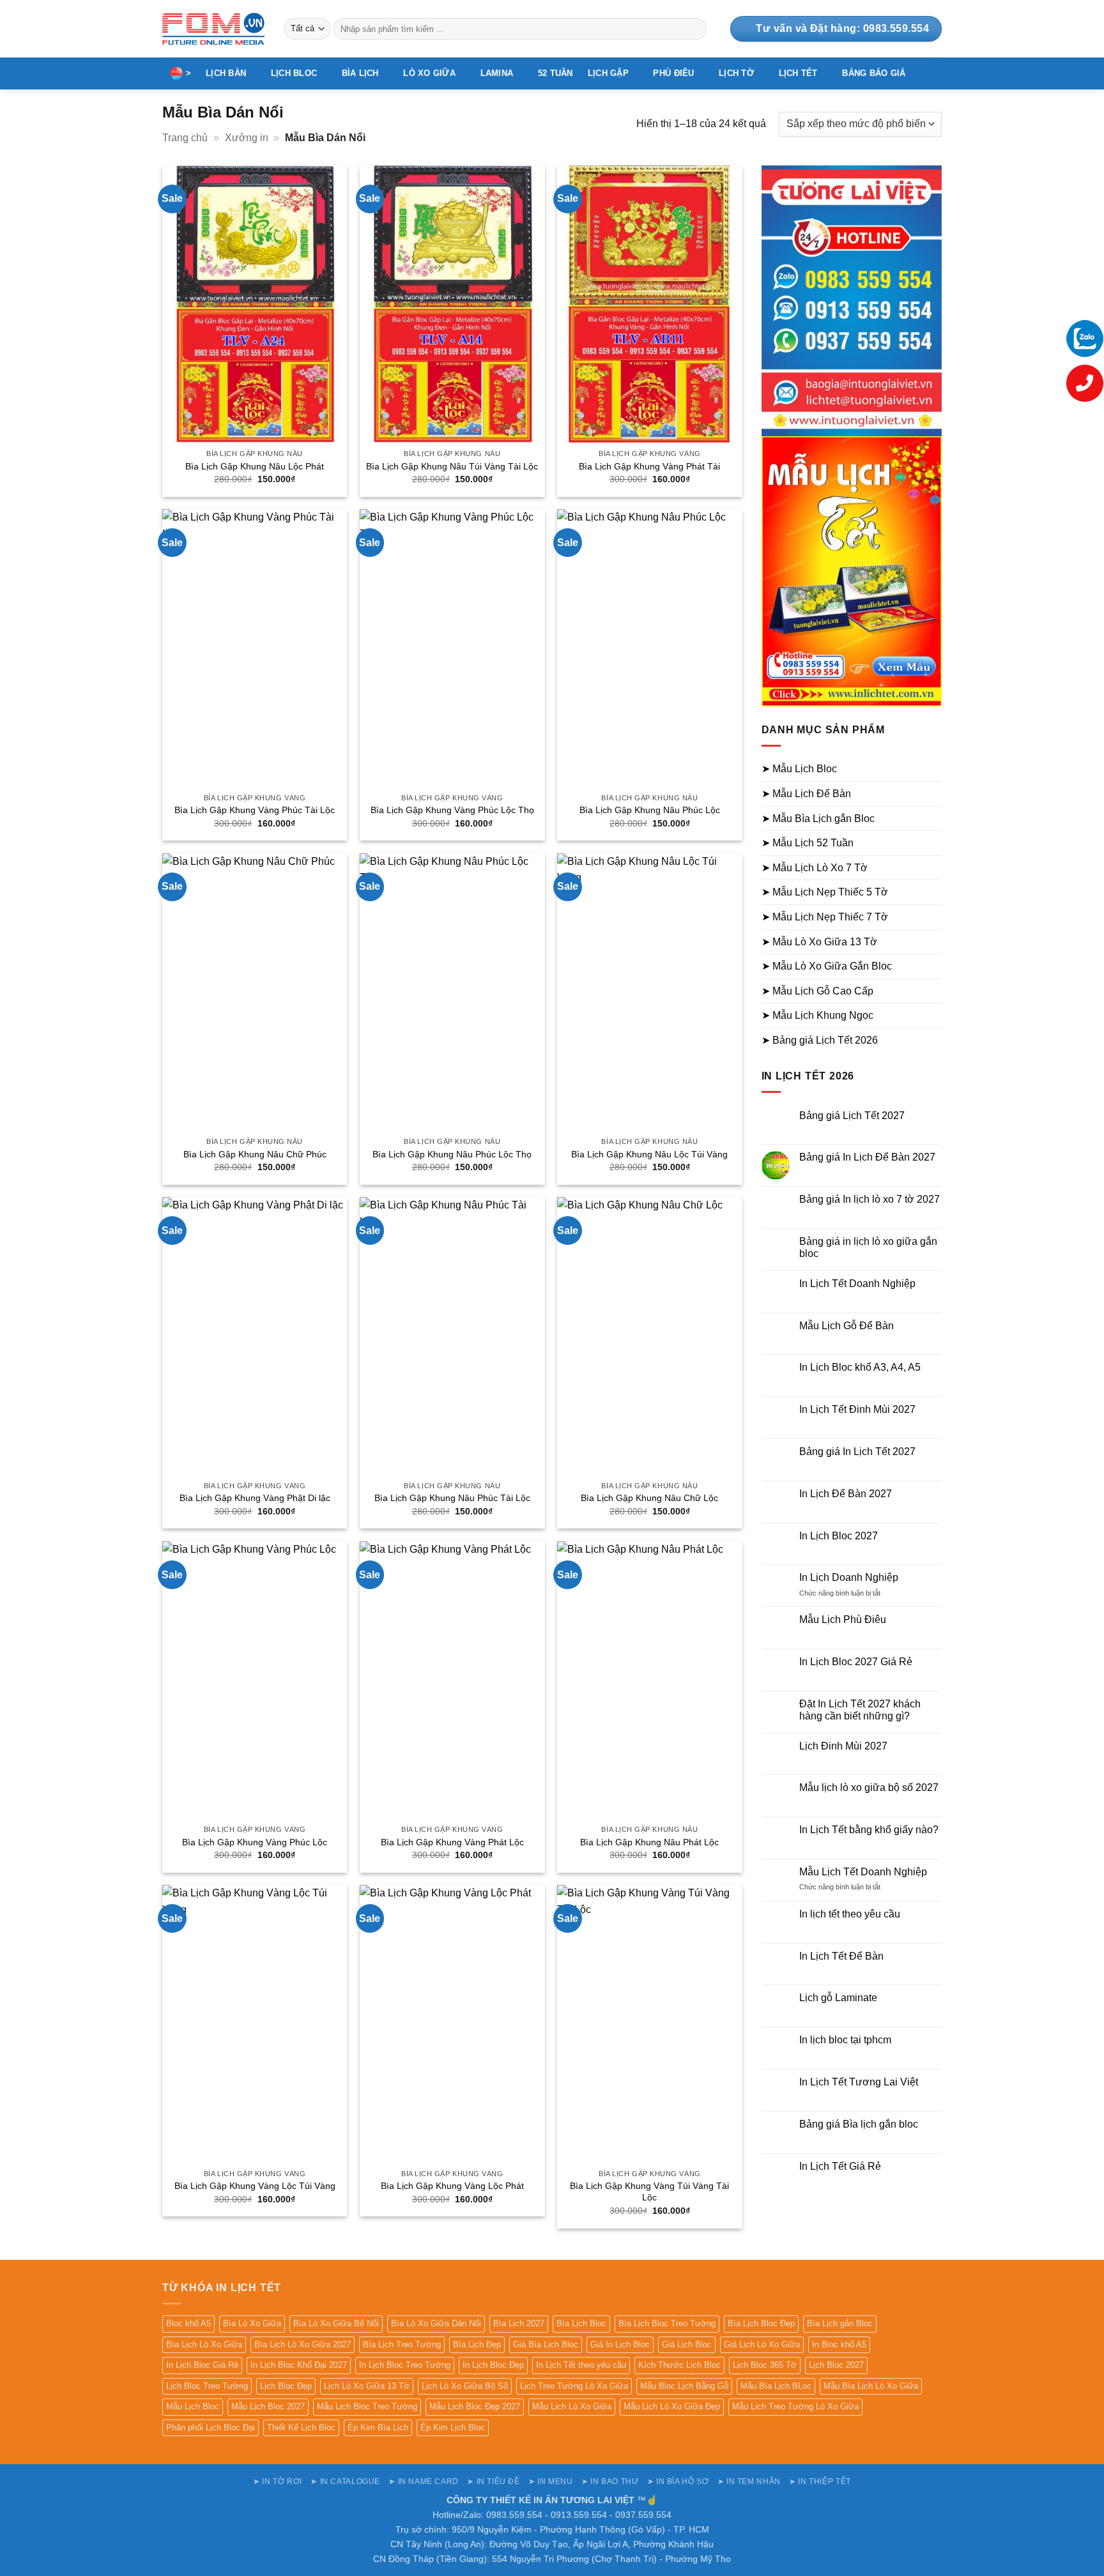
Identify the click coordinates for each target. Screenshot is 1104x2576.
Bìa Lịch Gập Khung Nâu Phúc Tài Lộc (452, 1498)
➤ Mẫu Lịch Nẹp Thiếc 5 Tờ (825, 892)
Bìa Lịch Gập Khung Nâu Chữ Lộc (649, 1498)
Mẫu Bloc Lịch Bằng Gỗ (684, 2386)
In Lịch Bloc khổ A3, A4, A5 (860, 1367)
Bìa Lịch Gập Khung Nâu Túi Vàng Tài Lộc (452, 466)
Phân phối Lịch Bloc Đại (211, 2427)
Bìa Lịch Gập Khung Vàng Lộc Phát (452, 2186)
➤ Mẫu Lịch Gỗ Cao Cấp (817, 991)
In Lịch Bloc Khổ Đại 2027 (299, 2365)
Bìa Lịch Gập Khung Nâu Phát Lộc (649, 1842)
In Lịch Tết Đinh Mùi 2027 (857, 1409)
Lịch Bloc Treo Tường (207, 2386)
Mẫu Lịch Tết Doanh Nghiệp (863, 1872)
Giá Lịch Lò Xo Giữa (762, 2344)
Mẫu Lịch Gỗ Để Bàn (847, 1326)
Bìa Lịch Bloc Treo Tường (667, 2323)
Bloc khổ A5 (188, 2323)
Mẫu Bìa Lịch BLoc (776, 2386)
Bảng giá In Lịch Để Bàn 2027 (867, 1157)
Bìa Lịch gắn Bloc (840, 2323)
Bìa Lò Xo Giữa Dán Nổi (436, 2323)
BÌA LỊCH (360, 73)
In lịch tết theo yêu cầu (850, 1914)
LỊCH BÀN (226, 73)
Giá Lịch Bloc (687, 2344)
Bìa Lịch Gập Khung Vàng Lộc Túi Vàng (255, 2186)
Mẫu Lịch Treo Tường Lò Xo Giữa (795, 2406)
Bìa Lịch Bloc (581, 2323)
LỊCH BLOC (294, 73)
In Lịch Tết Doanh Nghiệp (857, 1284)
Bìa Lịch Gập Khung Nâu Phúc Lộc (650, 810)
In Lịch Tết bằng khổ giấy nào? (869, 1830)
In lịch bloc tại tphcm (845, 2040)
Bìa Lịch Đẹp (477, 2344)
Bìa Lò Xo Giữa (252, 2323)
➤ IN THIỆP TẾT (820, 2481)
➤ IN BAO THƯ (610, 2481)
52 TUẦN (556, 73)
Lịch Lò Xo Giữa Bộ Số (465, 2386)
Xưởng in (247, 138)
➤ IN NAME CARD (424, 2481)
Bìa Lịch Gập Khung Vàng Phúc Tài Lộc (255, 810)
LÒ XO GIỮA (429, 73)
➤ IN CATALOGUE (345, 2481)
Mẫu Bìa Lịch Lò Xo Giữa (871, 2386)
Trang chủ (185, 138)
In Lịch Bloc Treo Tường (405, 2365)
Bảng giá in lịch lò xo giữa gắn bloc (868, 1247)
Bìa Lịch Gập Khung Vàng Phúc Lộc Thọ (452, 810)
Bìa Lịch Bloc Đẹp (761, 2323)
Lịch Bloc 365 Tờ (765, 2365)
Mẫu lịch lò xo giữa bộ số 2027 (869, 1787)
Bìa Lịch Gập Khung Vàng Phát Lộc (452, 1842)
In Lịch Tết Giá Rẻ (840, 2166)
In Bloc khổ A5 (839, 2344)
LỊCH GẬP (608, 73)
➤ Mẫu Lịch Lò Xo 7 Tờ (815, 868)
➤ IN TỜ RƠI (278, 2481)
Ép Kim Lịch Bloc (453, 2427)
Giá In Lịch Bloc (620, 2344)
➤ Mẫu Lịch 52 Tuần (808, 843)
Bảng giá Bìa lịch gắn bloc (859, 2124)
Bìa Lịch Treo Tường (402, 2344)
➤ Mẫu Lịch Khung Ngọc (817, 1015)
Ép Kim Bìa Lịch (378, 2427)
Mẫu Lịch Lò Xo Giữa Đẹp (672, 2406)
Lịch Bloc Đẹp (286, 2386)
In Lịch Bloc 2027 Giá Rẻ (856, 1662)
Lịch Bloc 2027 (836, 2365)
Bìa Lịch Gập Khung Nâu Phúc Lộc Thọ (452, 1154)
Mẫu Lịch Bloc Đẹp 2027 (475, 2406)
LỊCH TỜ (736, 73)
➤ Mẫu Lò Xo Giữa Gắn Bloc (827, 966)
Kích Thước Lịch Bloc (679, 2365)
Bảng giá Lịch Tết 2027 (852, 1116)
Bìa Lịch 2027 (519, 2323)
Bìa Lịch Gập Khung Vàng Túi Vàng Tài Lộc (649, 2192)
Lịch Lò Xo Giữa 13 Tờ (367, 2386)
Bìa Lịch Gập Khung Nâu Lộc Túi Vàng (649, 1154)
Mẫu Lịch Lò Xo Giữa (572, 2406)
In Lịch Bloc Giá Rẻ (202, 2365)
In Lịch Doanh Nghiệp (849, 1577)
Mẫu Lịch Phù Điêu (843, 1620)
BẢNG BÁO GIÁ (874, 73)
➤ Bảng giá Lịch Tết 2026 (820, 1040)
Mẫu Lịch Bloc (193, 2406)
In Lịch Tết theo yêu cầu (581, 2365)
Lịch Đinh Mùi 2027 (843, 1746)
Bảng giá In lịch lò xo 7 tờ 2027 (870, 1199)
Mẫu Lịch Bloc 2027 (268, 2406)
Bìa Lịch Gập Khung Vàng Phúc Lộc (255, 1842)
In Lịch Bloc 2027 (839, 1536)
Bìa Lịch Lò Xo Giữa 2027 (303, 2344)
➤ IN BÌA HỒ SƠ (678, 2481)
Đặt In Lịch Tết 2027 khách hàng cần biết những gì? (860, 1710)
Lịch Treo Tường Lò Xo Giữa (574, 2386)
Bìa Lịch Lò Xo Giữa (204, 2344)
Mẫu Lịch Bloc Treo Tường (367, 2406)
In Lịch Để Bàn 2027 (846, 1494)
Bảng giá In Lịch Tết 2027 (857, 1452)
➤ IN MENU (551, 2481)
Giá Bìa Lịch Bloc (546, 2344)
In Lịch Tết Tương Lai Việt (859, 2082)
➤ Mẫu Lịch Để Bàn (806, 794)
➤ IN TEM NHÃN (749, 2481)
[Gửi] (695, 29)
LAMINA (497, 73)
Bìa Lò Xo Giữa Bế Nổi (336, 2323)
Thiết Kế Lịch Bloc (301, 2427)
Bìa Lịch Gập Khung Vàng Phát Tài (649, 466)
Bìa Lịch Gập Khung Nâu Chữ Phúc (255, 1154)
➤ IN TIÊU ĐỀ (493, 2481)
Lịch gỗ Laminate (838, 1998)
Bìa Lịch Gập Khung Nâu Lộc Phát (255, 466)
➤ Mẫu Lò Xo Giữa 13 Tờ (819, 942)
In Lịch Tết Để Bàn (841, 1956)
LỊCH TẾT (798, 73)
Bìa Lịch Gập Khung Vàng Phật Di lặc (255, 1498)
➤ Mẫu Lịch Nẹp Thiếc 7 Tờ (825, 917)
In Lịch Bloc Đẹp (493, 2365)
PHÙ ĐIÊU (673, 73)
